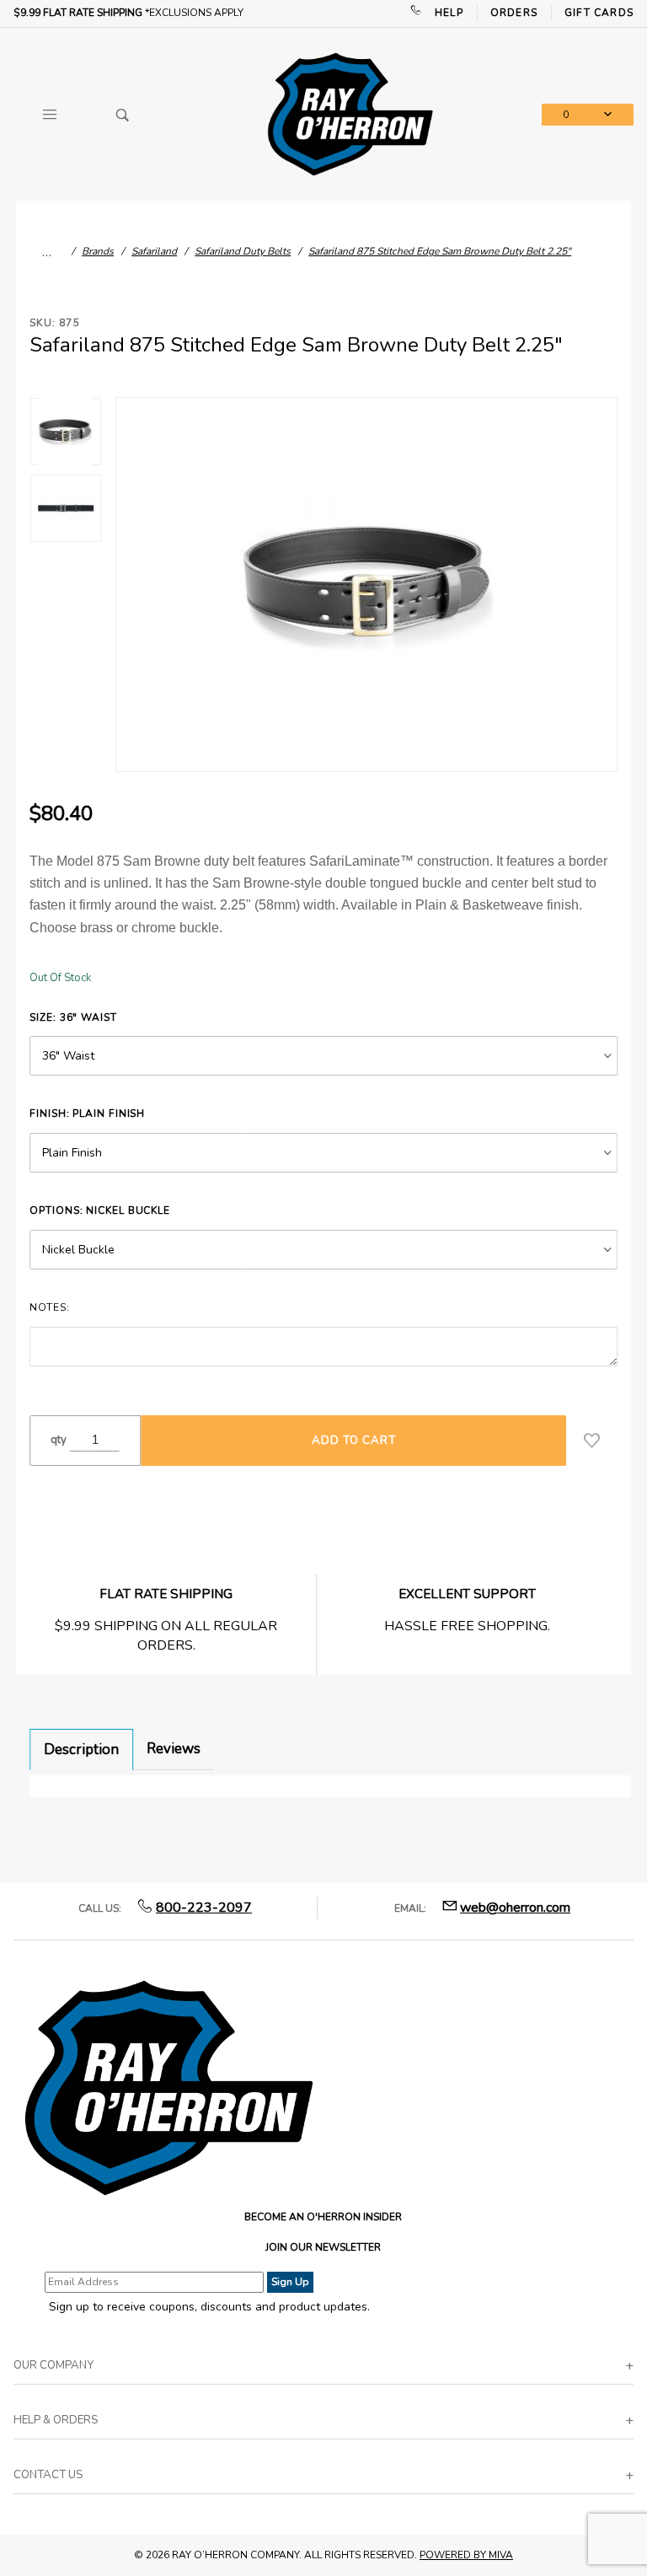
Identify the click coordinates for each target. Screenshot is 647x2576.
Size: (73, 1017)
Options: (100, 1210)
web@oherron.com (515, 1908)
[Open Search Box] (122, 115)
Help (449, 13)
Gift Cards (599, 13)
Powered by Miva (466, 2555)
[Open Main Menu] (50, 115)
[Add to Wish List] (592, 1441)
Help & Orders (56, 2420)
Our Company (53, 2365)
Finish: (87, 1114)
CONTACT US (48, 2475)
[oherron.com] (350, 113)
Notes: (49, 1307)
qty (59, 1440)
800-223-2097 (204, 1908)
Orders (514, 13)
